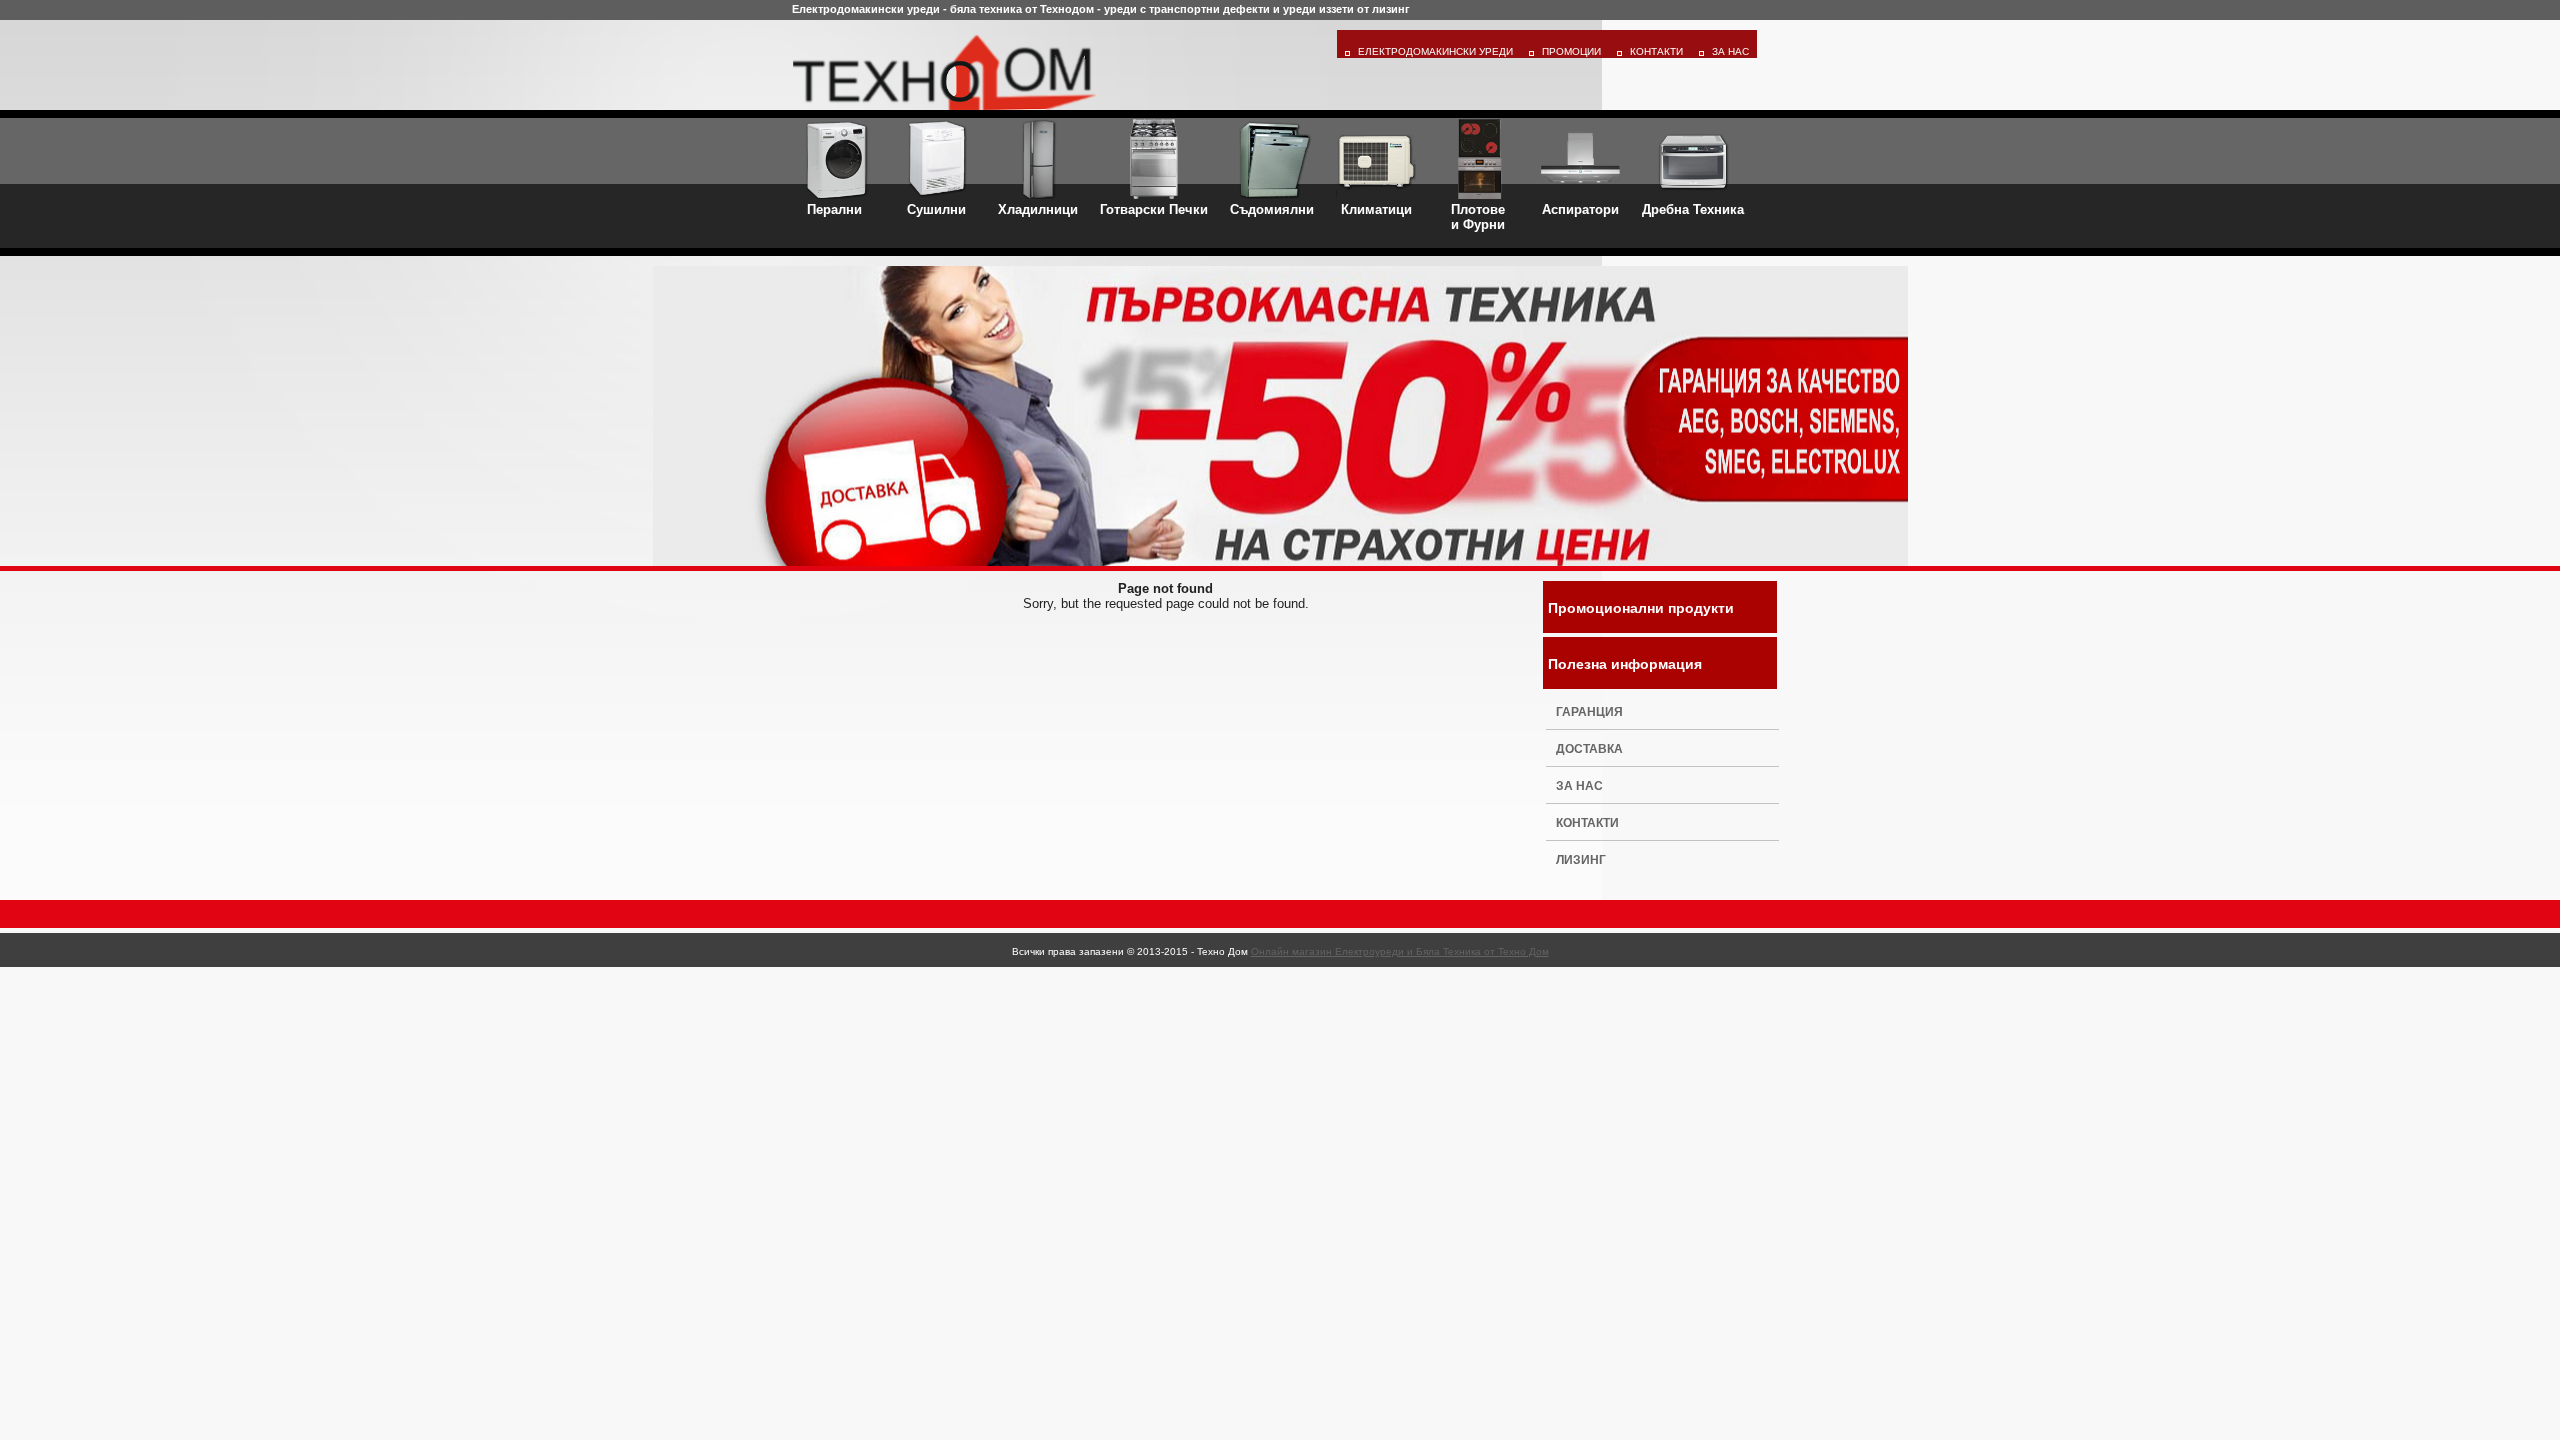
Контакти (1656, 51)
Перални (834, 209)
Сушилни (936, 209)
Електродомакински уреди (1435, 51)
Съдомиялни (1272, 209)
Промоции (1571, 51)
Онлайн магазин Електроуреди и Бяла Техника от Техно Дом (1400, 951)
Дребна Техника (1693, 209)
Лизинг (1581, 860)
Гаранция (1589, 712)
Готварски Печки (1154, 209)
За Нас (1730, 51)
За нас (1579, 786)
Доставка (1589, 749)
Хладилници (1038, 209)
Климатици (1376, 209)
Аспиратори (1580, 209)
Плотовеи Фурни (1478, 217)
